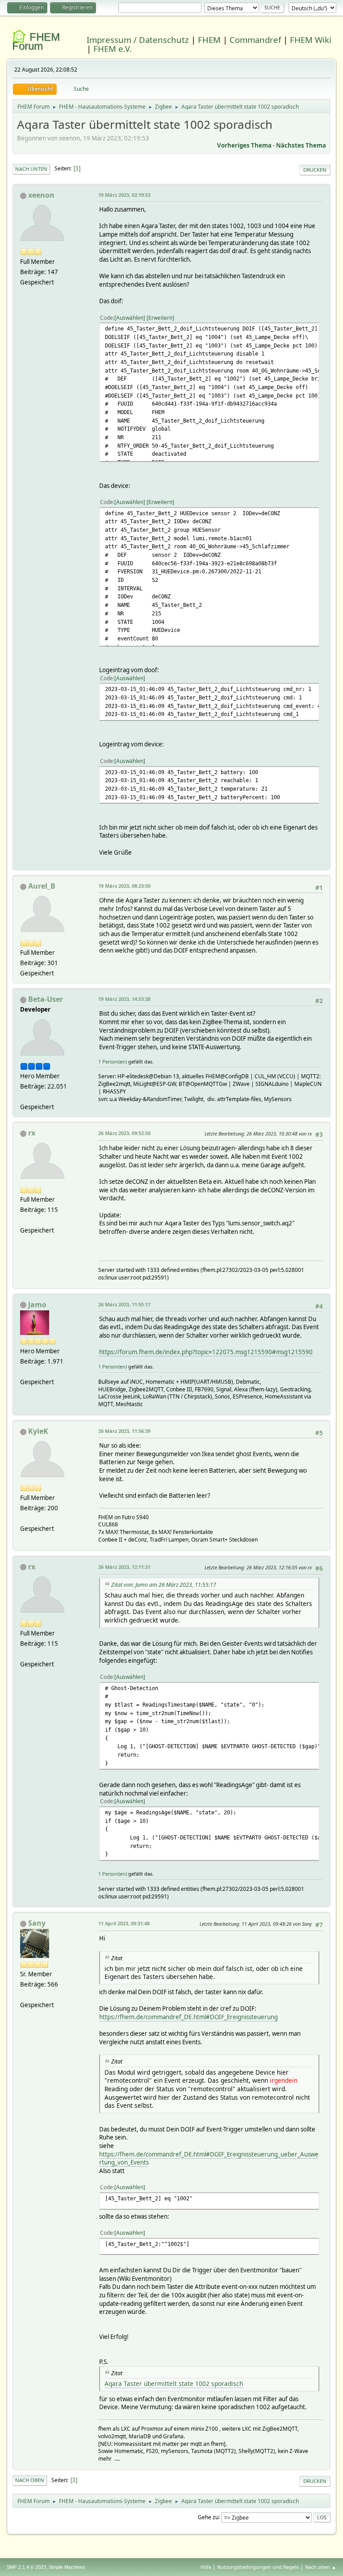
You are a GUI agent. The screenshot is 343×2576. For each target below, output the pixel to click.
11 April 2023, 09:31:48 (124, 1923)
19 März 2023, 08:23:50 (124, 886)
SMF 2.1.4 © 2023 (26, 2567)
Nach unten (31, 169)
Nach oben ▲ (321, 2567)
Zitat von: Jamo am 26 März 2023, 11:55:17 (164, 1585)
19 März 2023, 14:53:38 (124, 999)
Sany (37, 1923)
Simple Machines (67, 2567)
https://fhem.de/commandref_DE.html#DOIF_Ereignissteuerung (188, 2017)
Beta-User (46, 999)
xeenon (41, 195)
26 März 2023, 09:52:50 (124, 1133)
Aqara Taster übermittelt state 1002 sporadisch (174, 2383)
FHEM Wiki (311, 40)
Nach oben (30, 2480)
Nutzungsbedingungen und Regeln (258, 2567)
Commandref (255, 40)
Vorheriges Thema (244, 145)
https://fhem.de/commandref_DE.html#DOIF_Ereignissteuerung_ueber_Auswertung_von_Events (209, 2159)
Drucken (315, 170)
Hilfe (206, 2567)
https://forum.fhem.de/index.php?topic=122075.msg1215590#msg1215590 (206, 1352)
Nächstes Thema (301, 145)
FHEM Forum (36, 41)
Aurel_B (42, 886)
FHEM (209, 40)
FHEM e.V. (113, 49)
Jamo (37, 1305)
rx (32, 1133)
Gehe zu (208, 2517)
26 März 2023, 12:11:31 (124, 1567)
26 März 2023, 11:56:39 (124, 1431)
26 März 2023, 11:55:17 (124, 1304)
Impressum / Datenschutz (138, 40)
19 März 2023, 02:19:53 (124, 195)
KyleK (38, 1431)
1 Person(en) (113, 1061)
